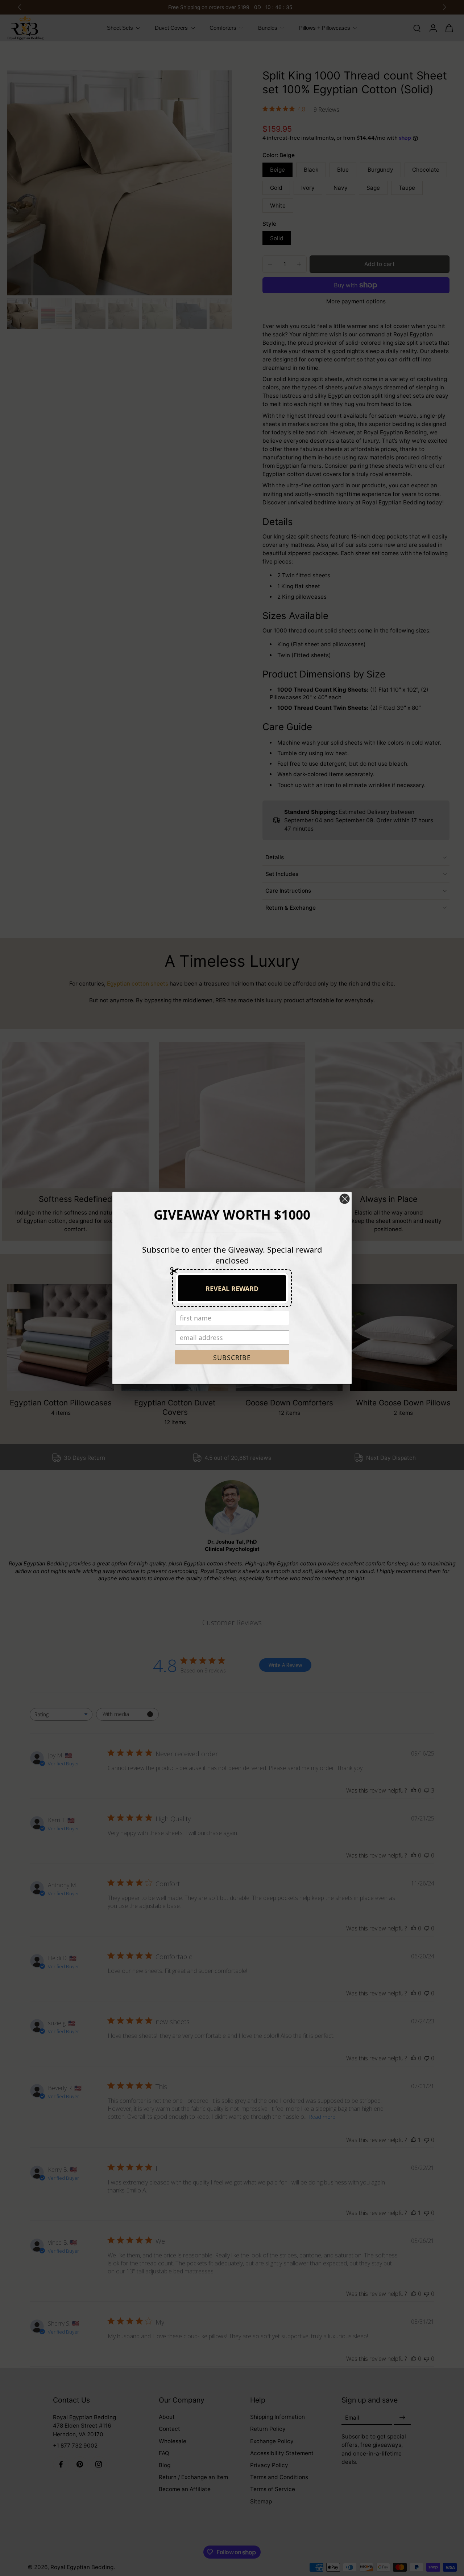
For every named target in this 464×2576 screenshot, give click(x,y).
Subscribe (232, 1357)
